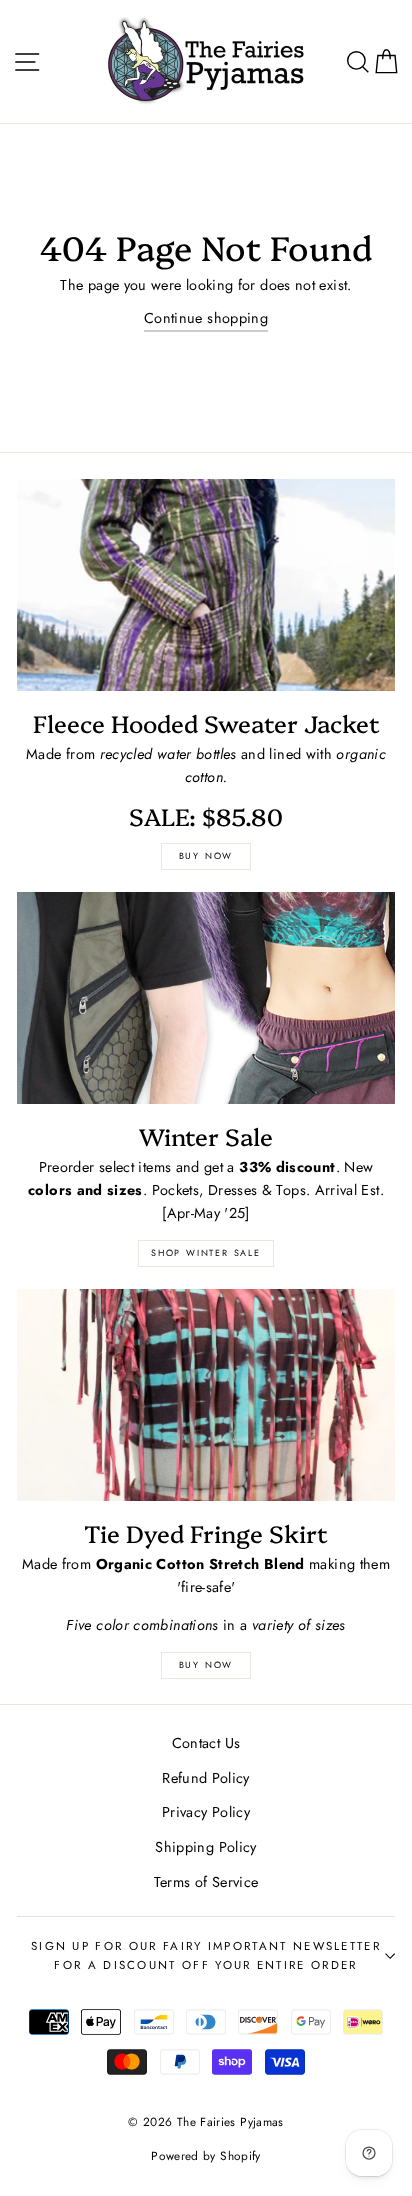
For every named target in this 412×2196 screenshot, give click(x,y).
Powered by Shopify (206, 2155)
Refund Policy (206, 1778)
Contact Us (206, 1743)
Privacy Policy (206, 1812)
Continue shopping (206, 318)
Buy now (206, 855)
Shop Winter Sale (206, 1252)
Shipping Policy (205, 1847)
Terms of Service (206, 1882)
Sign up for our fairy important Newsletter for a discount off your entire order (206, 1955)
